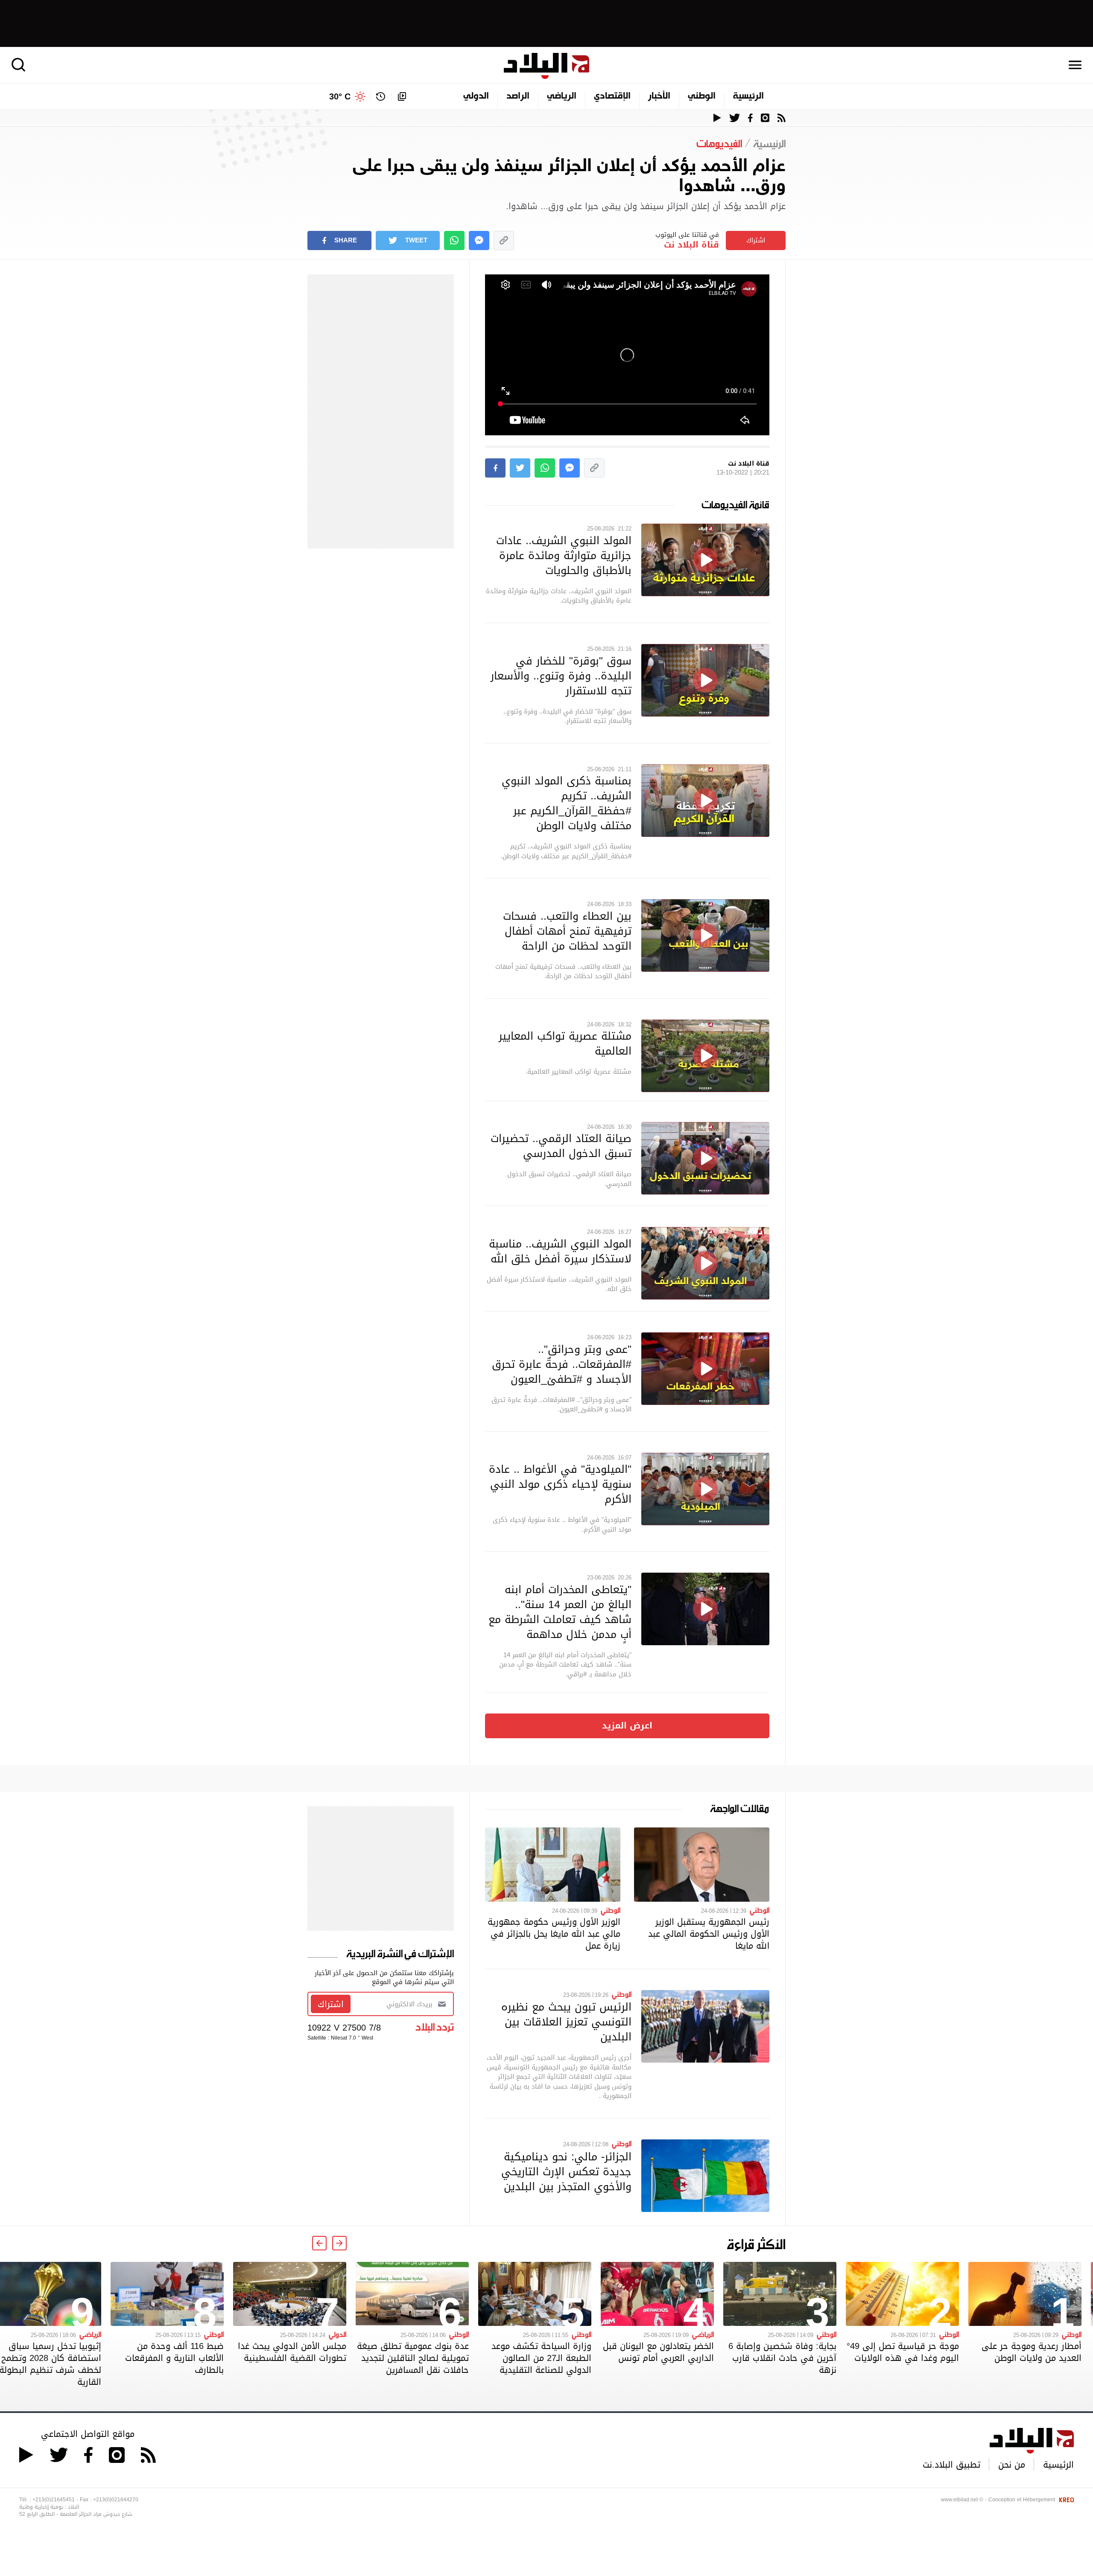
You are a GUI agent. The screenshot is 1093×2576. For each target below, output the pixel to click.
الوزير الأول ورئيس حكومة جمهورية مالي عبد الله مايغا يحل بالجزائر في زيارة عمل (554, 1934)
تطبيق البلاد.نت (951, 2465)
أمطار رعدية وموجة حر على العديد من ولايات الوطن (1032, 2352)
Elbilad (546, 66)
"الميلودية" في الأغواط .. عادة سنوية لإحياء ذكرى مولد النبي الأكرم (560, 1484)
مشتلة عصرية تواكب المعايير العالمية (565, 1043)
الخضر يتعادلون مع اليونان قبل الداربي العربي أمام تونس (658, 2352)
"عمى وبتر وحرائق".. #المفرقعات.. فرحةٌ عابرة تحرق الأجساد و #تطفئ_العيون (562, 1364)
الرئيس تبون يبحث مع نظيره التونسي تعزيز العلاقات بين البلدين (566, 2022)
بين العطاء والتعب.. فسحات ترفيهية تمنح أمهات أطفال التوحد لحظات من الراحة (567, 931)
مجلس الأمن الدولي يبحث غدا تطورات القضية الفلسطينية (292, 2352)
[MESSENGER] (479, 240)
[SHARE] (495, 468)
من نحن (1012, 2465)
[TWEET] (520, 468)
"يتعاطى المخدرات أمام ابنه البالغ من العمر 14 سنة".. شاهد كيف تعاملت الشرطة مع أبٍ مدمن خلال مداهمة (560, 1612)
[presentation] (339, 2243)
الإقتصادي (612, 96)
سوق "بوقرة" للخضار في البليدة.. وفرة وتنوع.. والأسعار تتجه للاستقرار (561, 676)
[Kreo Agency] (1065, 2500)
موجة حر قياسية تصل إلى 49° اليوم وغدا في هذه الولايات (903, 2352)
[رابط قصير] (504, 240)
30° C (340, 96)
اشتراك (756, 240)
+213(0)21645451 (54, 2500)
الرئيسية (748, 96)
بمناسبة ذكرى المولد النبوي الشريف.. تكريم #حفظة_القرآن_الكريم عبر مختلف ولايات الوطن (567, 803)
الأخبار (659, 96)
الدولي (476, 96)
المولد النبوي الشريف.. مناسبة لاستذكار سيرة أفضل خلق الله (560, 1251)
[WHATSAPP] (454, 240)
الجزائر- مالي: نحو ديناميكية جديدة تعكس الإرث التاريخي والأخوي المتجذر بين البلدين (566, 2171)
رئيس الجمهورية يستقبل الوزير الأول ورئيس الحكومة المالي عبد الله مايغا (709, 1934)
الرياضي (562, 96)
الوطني (702, 96)
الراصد (518, 96)
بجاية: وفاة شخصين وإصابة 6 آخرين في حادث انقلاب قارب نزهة (782, 2358)
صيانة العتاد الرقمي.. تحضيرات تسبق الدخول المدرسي (561, 1146)
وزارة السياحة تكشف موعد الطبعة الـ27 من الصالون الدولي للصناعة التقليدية (541, 2358)
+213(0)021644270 (116, 2500)
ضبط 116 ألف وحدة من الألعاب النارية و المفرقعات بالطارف (174, 2358)
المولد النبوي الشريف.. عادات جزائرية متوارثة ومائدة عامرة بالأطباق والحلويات (564, 555)
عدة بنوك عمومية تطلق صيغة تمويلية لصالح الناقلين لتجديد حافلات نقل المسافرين (413, 2358)
